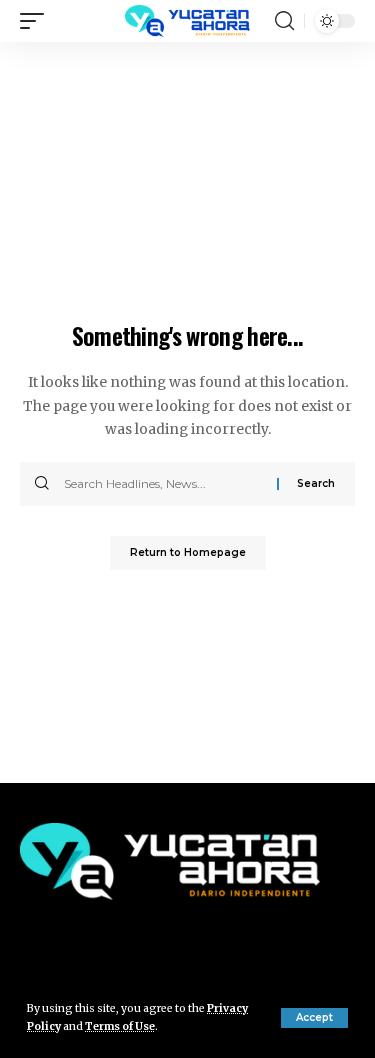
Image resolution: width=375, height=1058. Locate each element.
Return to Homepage (188, 552)
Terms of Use (120, 1026)
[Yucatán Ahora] (188, 21)
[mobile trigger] (37, 21)
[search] (284, 21)
